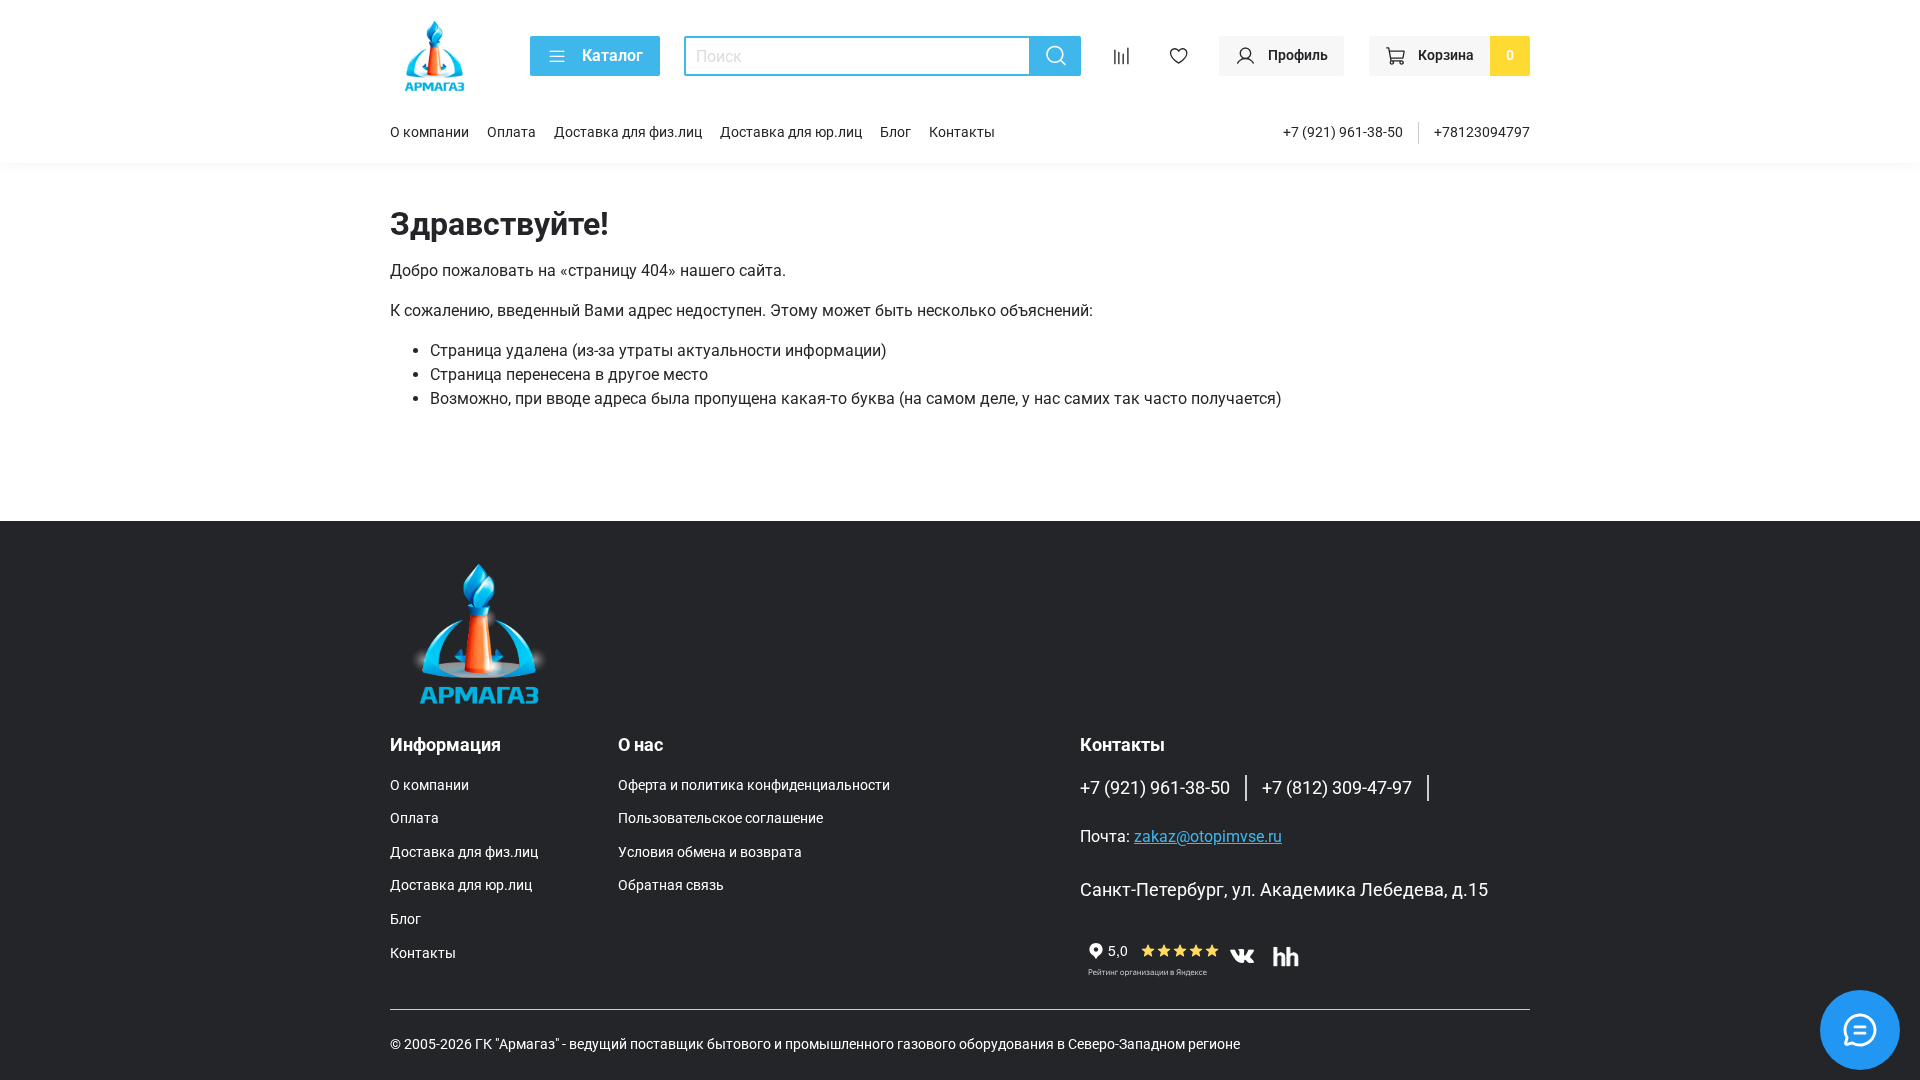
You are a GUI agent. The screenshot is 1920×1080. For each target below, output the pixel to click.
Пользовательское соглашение (720, 818)
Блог (895, 132)
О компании (429, 132)
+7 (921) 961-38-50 (1343, 132)
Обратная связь (671, 885)
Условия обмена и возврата (710, 852)
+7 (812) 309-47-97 (1337, 788)
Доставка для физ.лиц (628, 132)
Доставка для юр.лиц (791, 132)
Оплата (511, 132)
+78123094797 (1482, 132)
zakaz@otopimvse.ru (1208, 836)
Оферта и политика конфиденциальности (754, 785)
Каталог (612, 55)
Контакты (962, 132)
